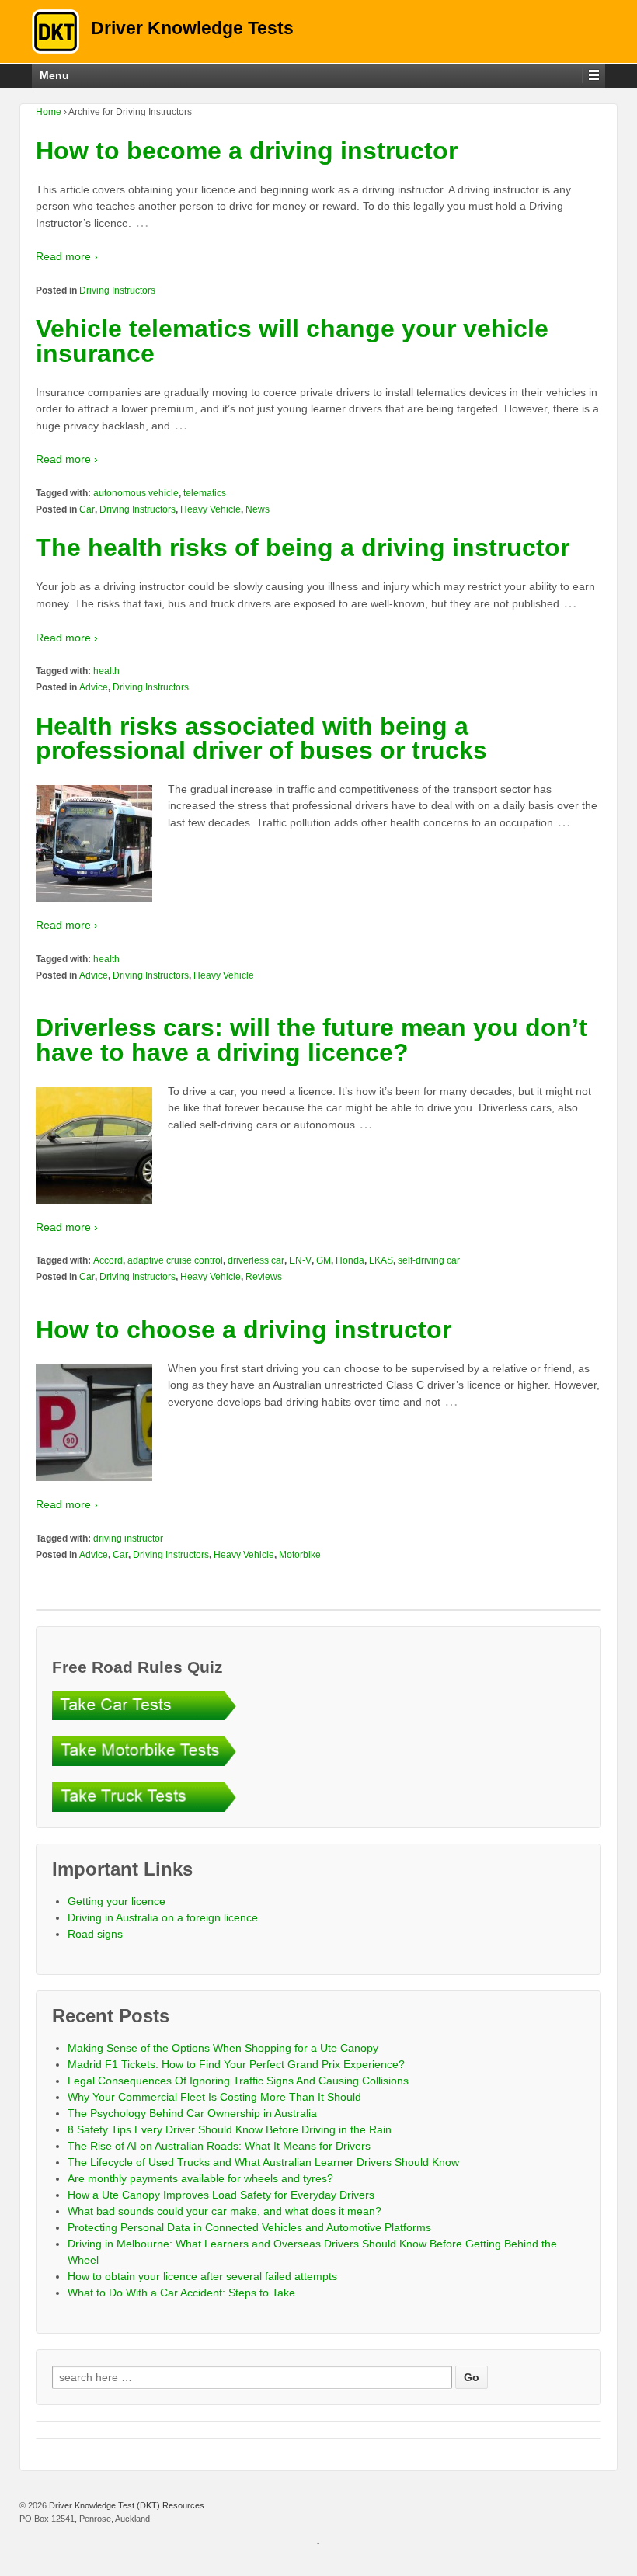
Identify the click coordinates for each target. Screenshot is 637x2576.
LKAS (381, 1260)
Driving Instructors (117, 290)
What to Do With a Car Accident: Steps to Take (181, 2293)
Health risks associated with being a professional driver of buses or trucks (261, 739)
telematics (205, 493)
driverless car (256, 1260)
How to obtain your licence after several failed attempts (202, 2276)
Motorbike (300, 1555)
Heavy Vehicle (211, 509)
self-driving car (429, 1260)
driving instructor (128, 1538)
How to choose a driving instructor (244, 1330)
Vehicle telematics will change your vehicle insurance (292, 341)
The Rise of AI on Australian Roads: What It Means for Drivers (219, 2146)
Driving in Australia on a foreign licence (163, 1917)
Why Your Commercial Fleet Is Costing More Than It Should (214, 2097)
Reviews (264, 1277)
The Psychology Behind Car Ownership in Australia (192, 2113)
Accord (108, 1260)
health (106, 671)
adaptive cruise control (175, 1260)
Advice (94, 687)
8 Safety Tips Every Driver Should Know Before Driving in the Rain (230, 2129)
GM (324, 1260)
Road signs (95, 1934)
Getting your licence (117, 1901)
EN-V (300, 1260)
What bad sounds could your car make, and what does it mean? (225, 2211)
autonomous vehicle (136, 493)
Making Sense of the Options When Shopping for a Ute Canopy (223, 2048)
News (258, 509)
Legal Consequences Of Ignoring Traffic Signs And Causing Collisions (238, 2081)
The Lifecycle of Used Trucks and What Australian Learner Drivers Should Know (263, 2162)
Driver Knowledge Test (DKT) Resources (125, 2505)
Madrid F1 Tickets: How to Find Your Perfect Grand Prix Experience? (236, 2064)
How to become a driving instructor (247, 151)
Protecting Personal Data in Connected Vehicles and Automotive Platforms (249, 2227)
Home (49, 112)
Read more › (67, 256)
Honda (350, 1260)
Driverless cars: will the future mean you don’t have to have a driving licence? (312, 1040)
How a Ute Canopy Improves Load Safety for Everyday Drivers (221, 2195)
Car (87, 509)
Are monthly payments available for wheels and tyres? (200, 2178)
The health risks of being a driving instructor (303, 548)
